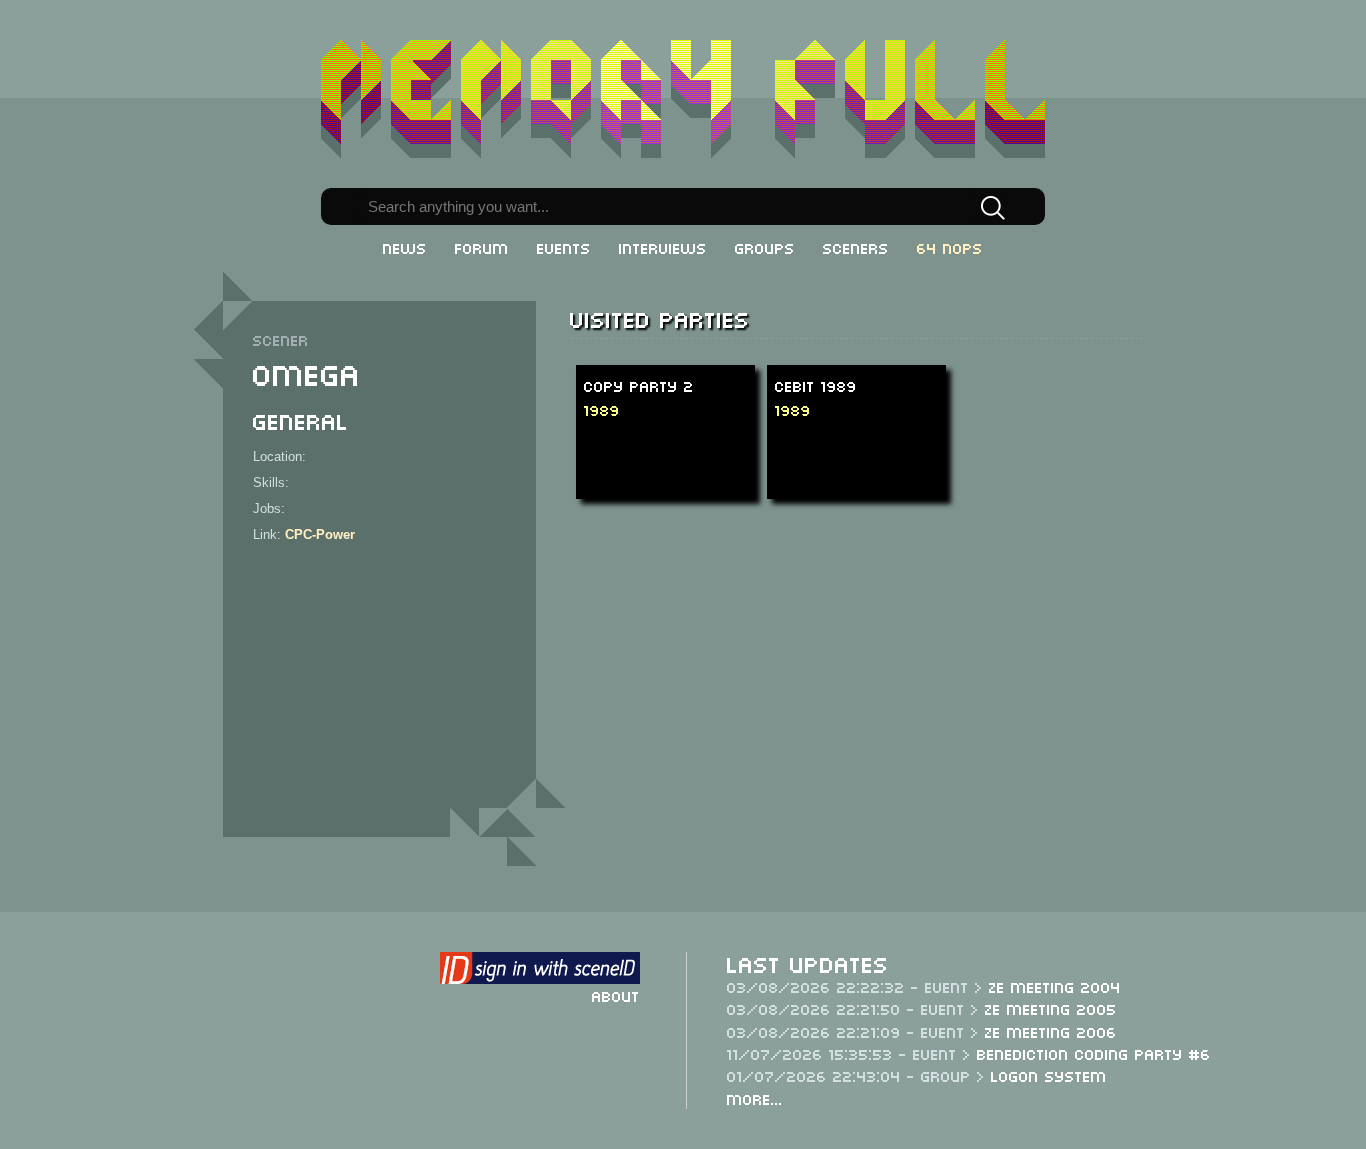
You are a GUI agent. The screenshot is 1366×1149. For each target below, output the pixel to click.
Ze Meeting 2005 (1051, 1008)
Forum (482, 247)
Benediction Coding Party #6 (1094, 1053)
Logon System (1049, 1075)
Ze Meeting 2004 (1055, 986)
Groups (765, 247)
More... (755, 1098)
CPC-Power (320, 534)
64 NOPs (950, 247)
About (616, 995)
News (405, 247)
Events (564, 247)
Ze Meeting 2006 (1051, 1031)
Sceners (856, 247)
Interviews (663, 247)
